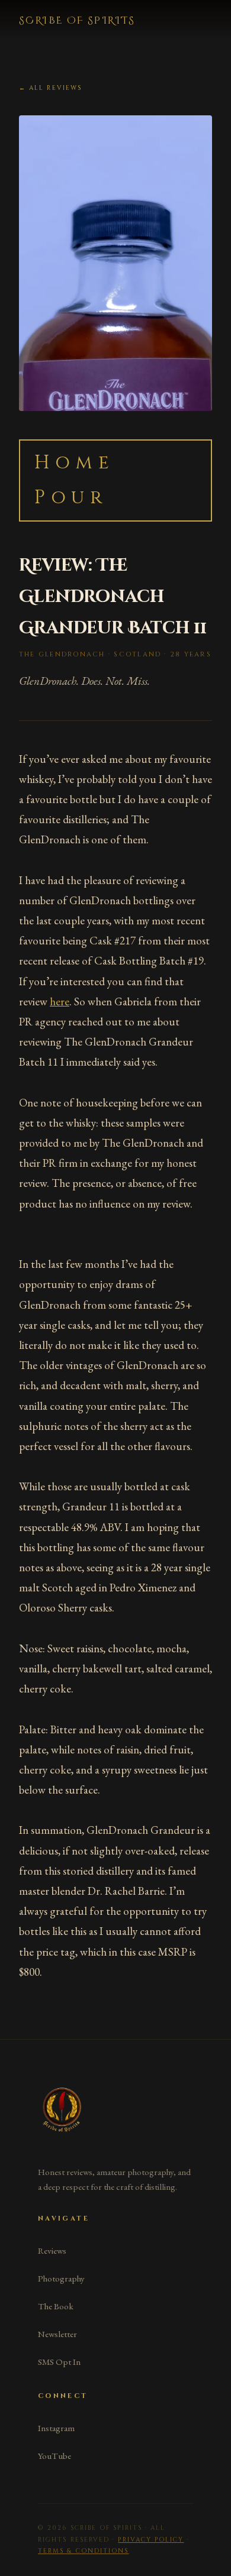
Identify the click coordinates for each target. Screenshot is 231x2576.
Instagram (56, 2428)
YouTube (54, 2456)
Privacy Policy (151, 2540)
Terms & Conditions (83, 2551)
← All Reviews (50, 88)
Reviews (52, 2251)
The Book (56, 2306)
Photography (61, 2279)
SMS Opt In (59, 2362)
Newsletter (57, 2334)
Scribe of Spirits (77, 21)
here (60, 1001)
